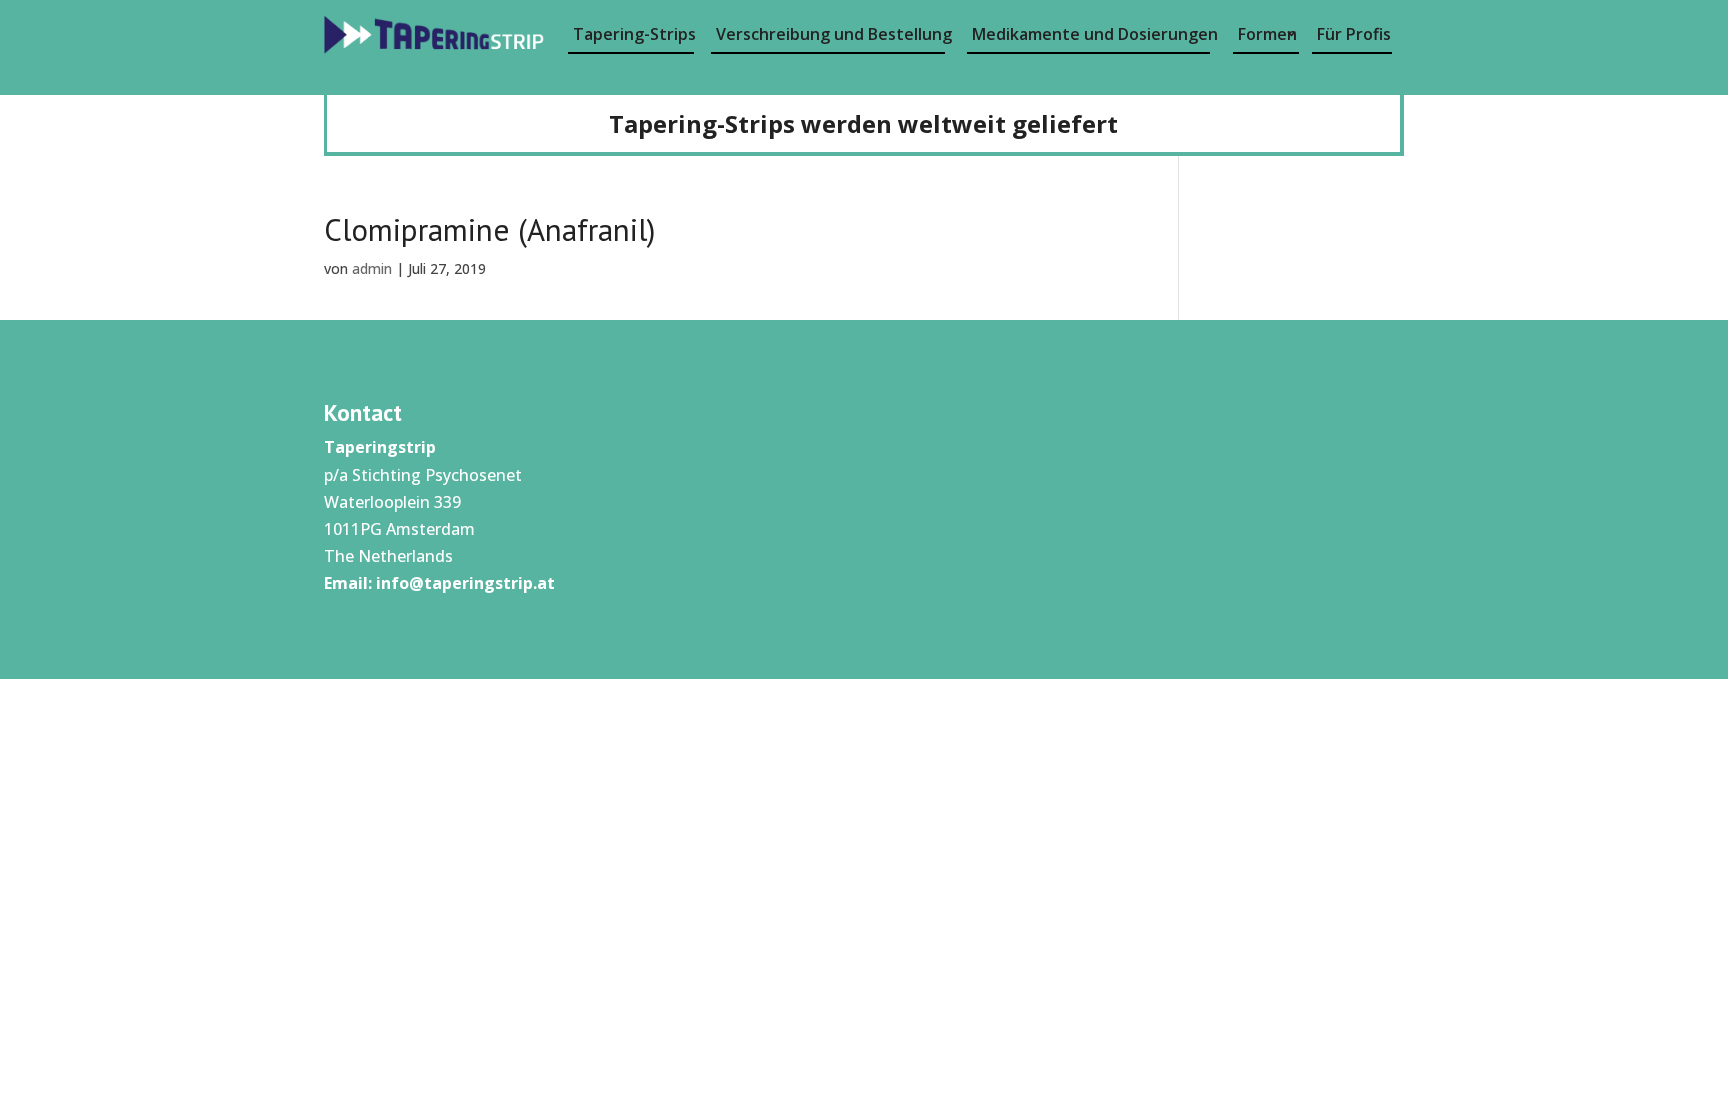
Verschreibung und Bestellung (830, 34)
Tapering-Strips (633, 34)
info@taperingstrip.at (465, 583)
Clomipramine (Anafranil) (489, 229)
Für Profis (1354, 34)
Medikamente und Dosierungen (1091, 34)
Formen (1267, 34)
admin (372, 268)
